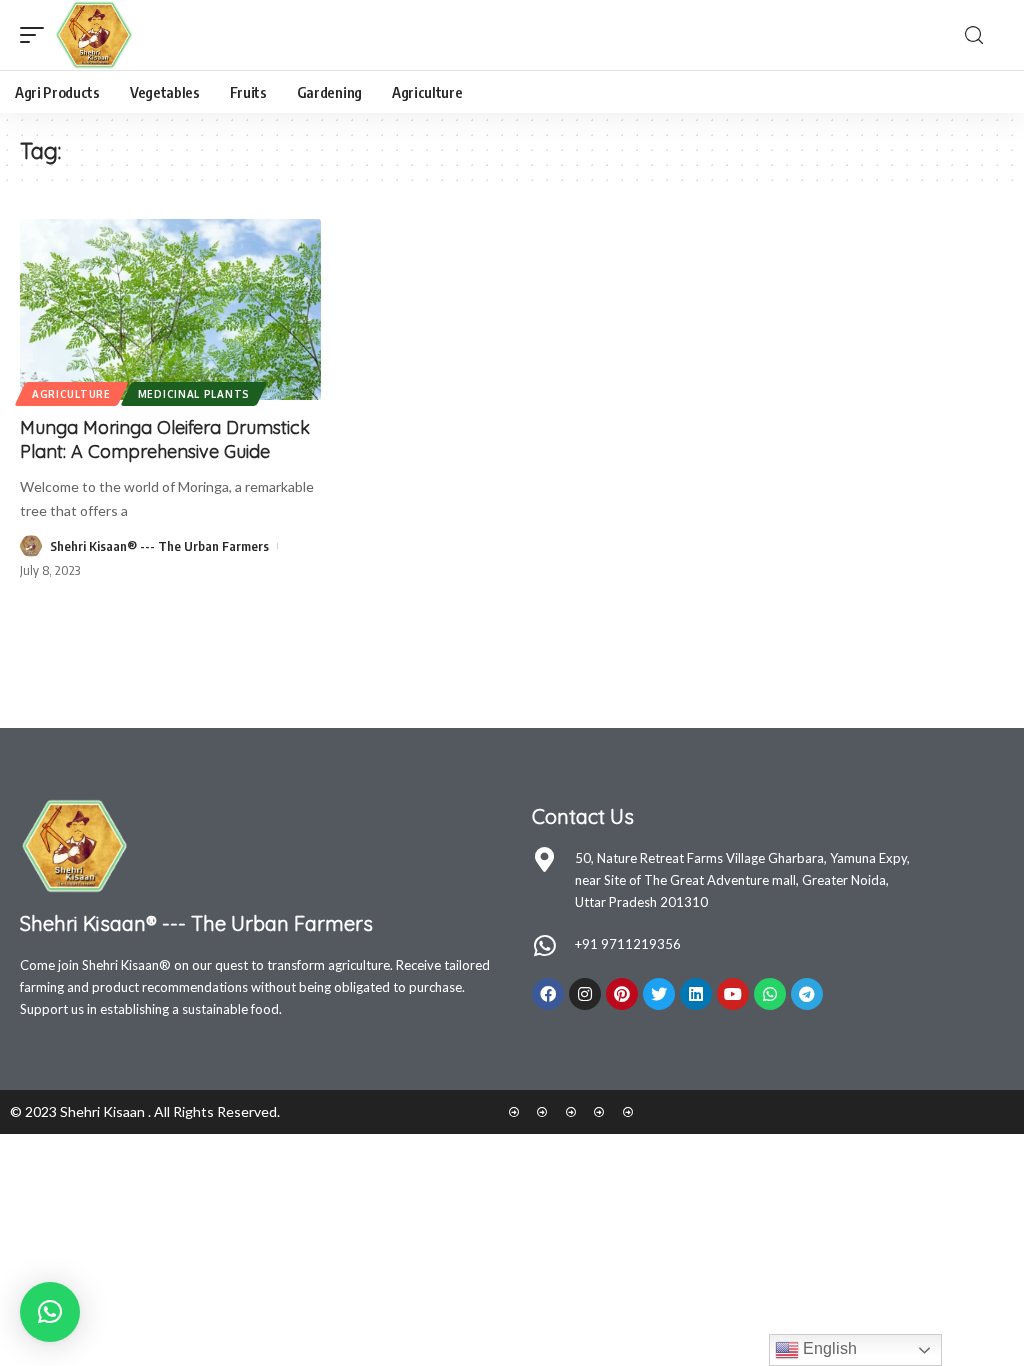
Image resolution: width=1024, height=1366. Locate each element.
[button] (50, 1312)
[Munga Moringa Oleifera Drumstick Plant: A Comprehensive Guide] (170, 309)
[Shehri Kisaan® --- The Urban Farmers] (94, 35)
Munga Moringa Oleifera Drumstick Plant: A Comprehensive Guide (165, 439)
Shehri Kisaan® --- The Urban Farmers (159, 546)
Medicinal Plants (194, 394)
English (828, 1348)
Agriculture (71, 394)
